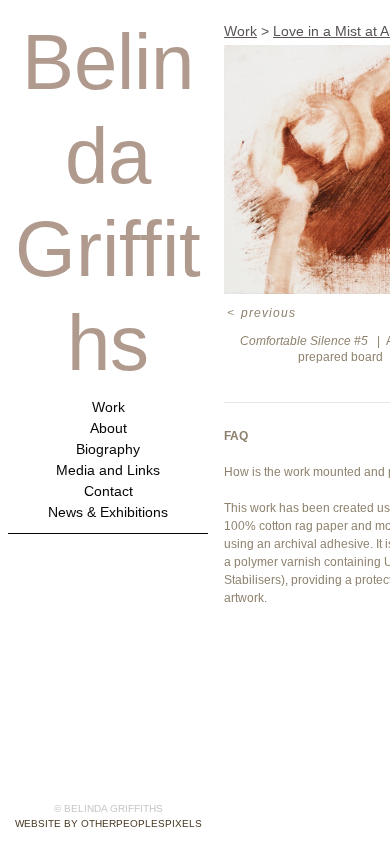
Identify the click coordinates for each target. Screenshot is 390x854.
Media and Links (108, 470)
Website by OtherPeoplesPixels (108, 823)
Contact (108, 491)
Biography (108, 449)
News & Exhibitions (108, 512)
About (108, 428)
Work (108, 407)
